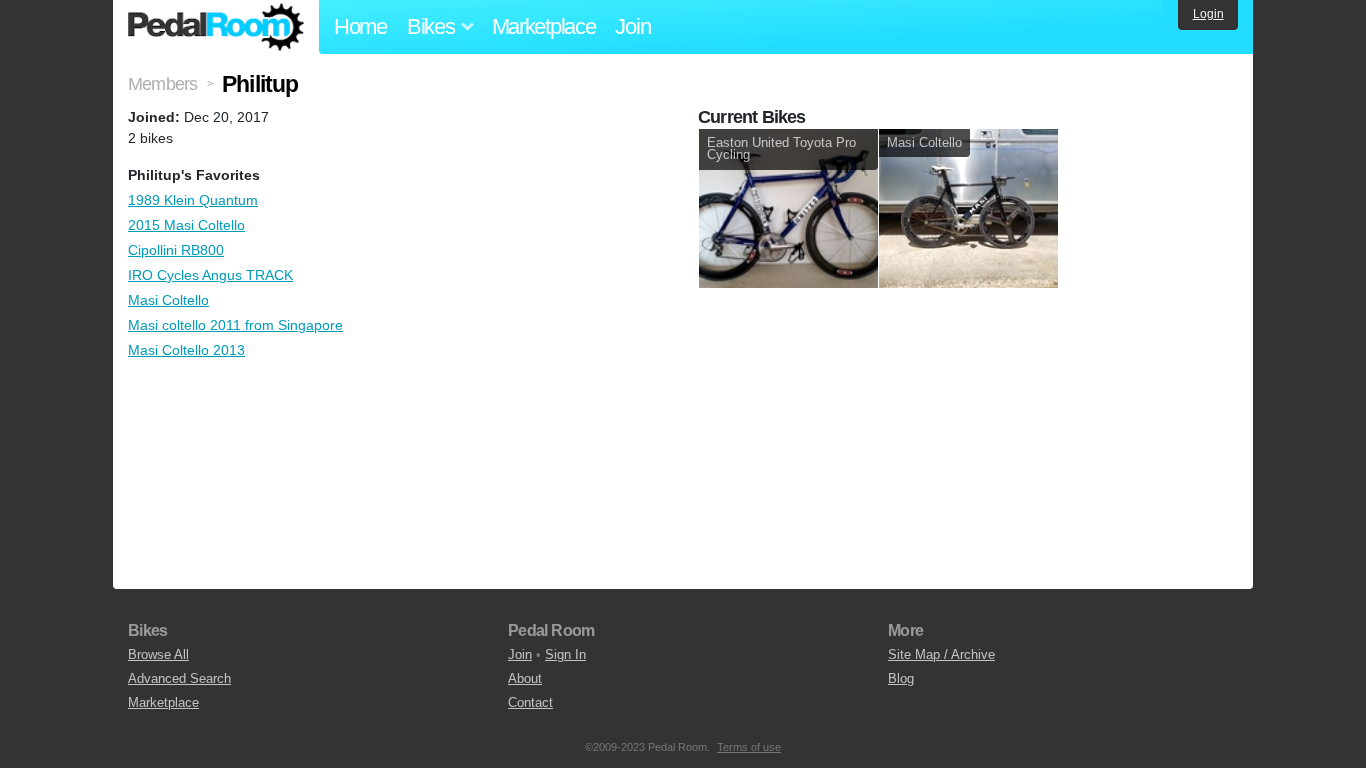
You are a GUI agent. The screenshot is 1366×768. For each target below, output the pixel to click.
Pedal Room (216, 27)
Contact (530, 702)
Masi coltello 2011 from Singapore (235, 325)
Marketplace (544, 26)
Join (632, 26)
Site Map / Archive (941, 654)
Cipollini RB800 (176, 250)
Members (162, 84)
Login (1208, 14)
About (525, 678)
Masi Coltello (168, 300)
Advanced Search (179, 678)
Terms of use (749, 747)
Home (360, 26)
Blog (901, 678)
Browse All (158, 654)
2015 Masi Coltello (186, 225)
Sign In (565, 654)
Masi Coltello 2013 (186, 350)
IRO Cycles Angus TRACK (210, 275)
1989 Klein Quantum (193, 200)
